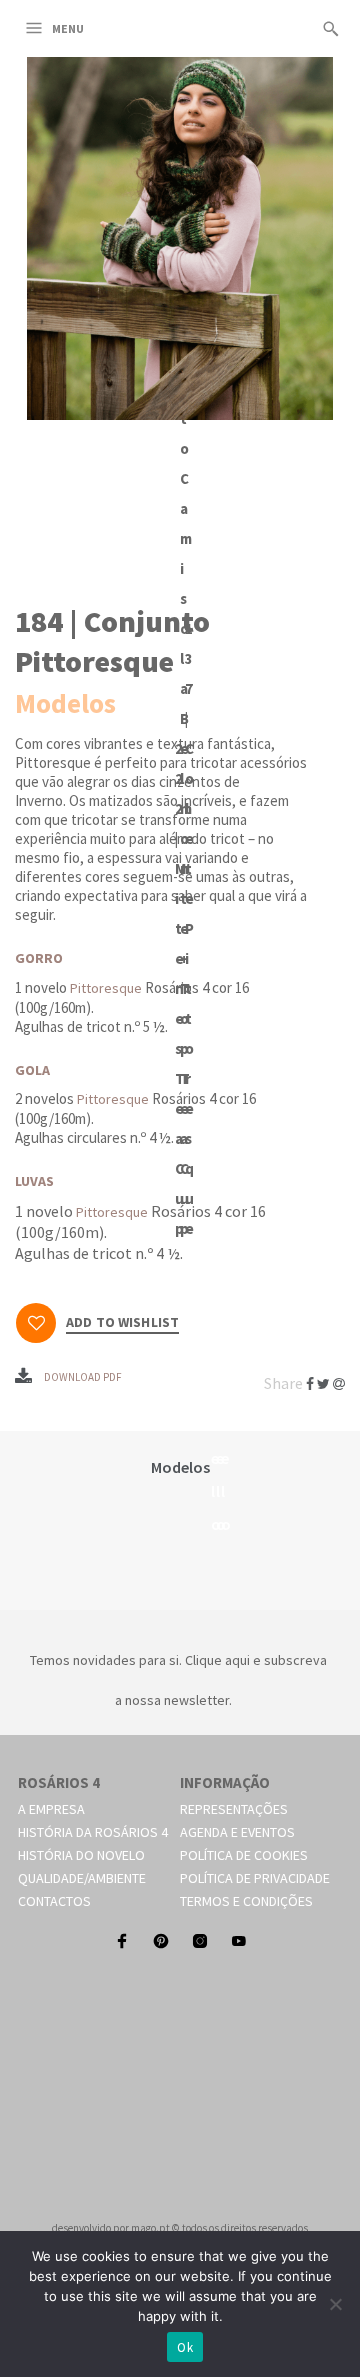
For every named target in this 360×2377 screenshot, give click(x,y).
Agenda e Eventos (237, 1832)
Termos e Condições (246, 1901)
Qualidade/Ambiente (82, 1878)
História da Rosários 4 (93, 1832)
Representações (234, 1809)
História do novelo (81, 1855)
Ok (185, 2347)
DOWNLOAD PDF (83, 1377)
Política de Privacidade (255, 1878)
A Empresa (51, 1809)
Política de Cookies (244, 1855)
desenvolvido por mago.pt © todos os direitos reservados (180, 2228)
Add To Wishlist (122, 1323)
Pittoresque (106, 988)
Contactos (54, 1901)
